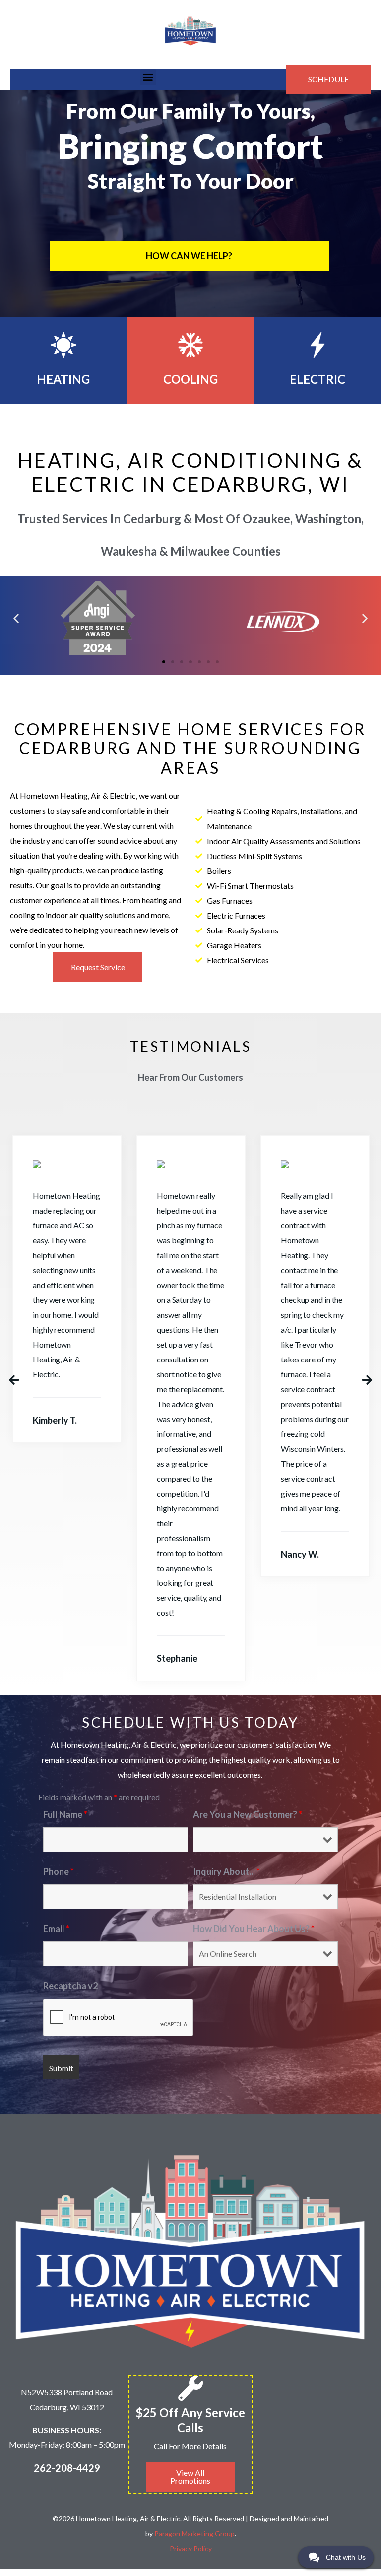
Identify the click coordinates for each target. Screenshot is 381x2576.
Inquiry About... (226, 1871)
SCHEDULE (328, 79)
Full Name (65, 1814)
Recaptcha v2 (70, 1986)
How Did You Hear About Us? (254, 1929)
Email (56, 1929)
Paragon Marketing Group (194, 2534)
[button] (148, 77)
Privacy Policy (191, 2548)
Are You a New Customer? (248, 1814)
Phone (59, 1871)
